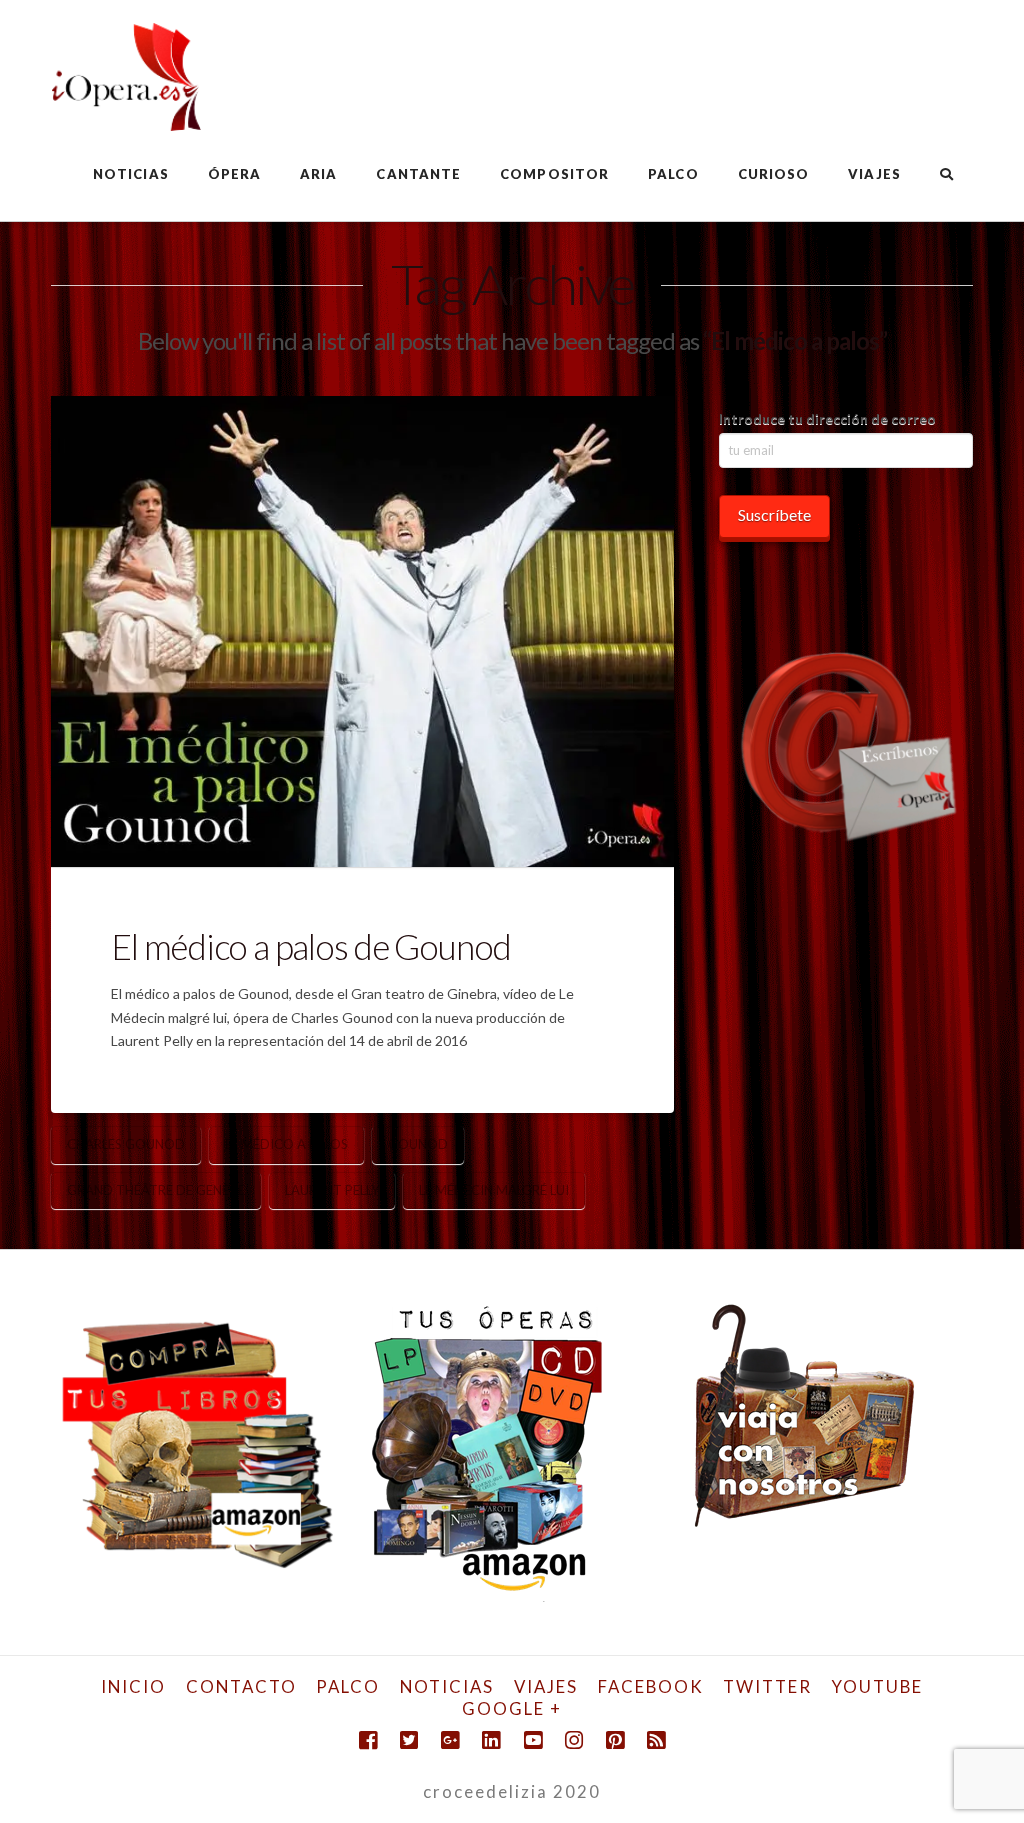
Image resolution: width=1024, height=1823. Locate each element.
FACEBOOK (651, 1686)
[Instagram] (574, 1740)
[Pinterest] (615, 1740)
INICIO (133, 1686)
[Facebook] (368, 1740)
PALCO (348, 1686)
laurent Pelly (332, 1190)
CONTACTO (241, 1686)
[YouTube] (533, 1740)
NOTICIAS (447, 1686)
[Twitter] (409, 1740)
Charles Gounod (126, 1144)
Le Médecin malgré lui (494, 1190)
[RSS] (656, 1740)
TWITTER (767, 1686)
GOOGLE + (512, 1708)
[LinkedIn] (491, 1740)
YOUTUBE (877, 1686)
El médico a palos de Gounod (311, 946)
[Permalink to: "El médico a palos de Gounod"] (362, 631)
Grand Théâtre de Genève (156, 1190)
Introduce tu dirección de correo (827, 418)
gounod (418, 1144)
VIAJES (546, 1686)
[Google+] (450, 1740)
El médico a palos (286, 1144)
